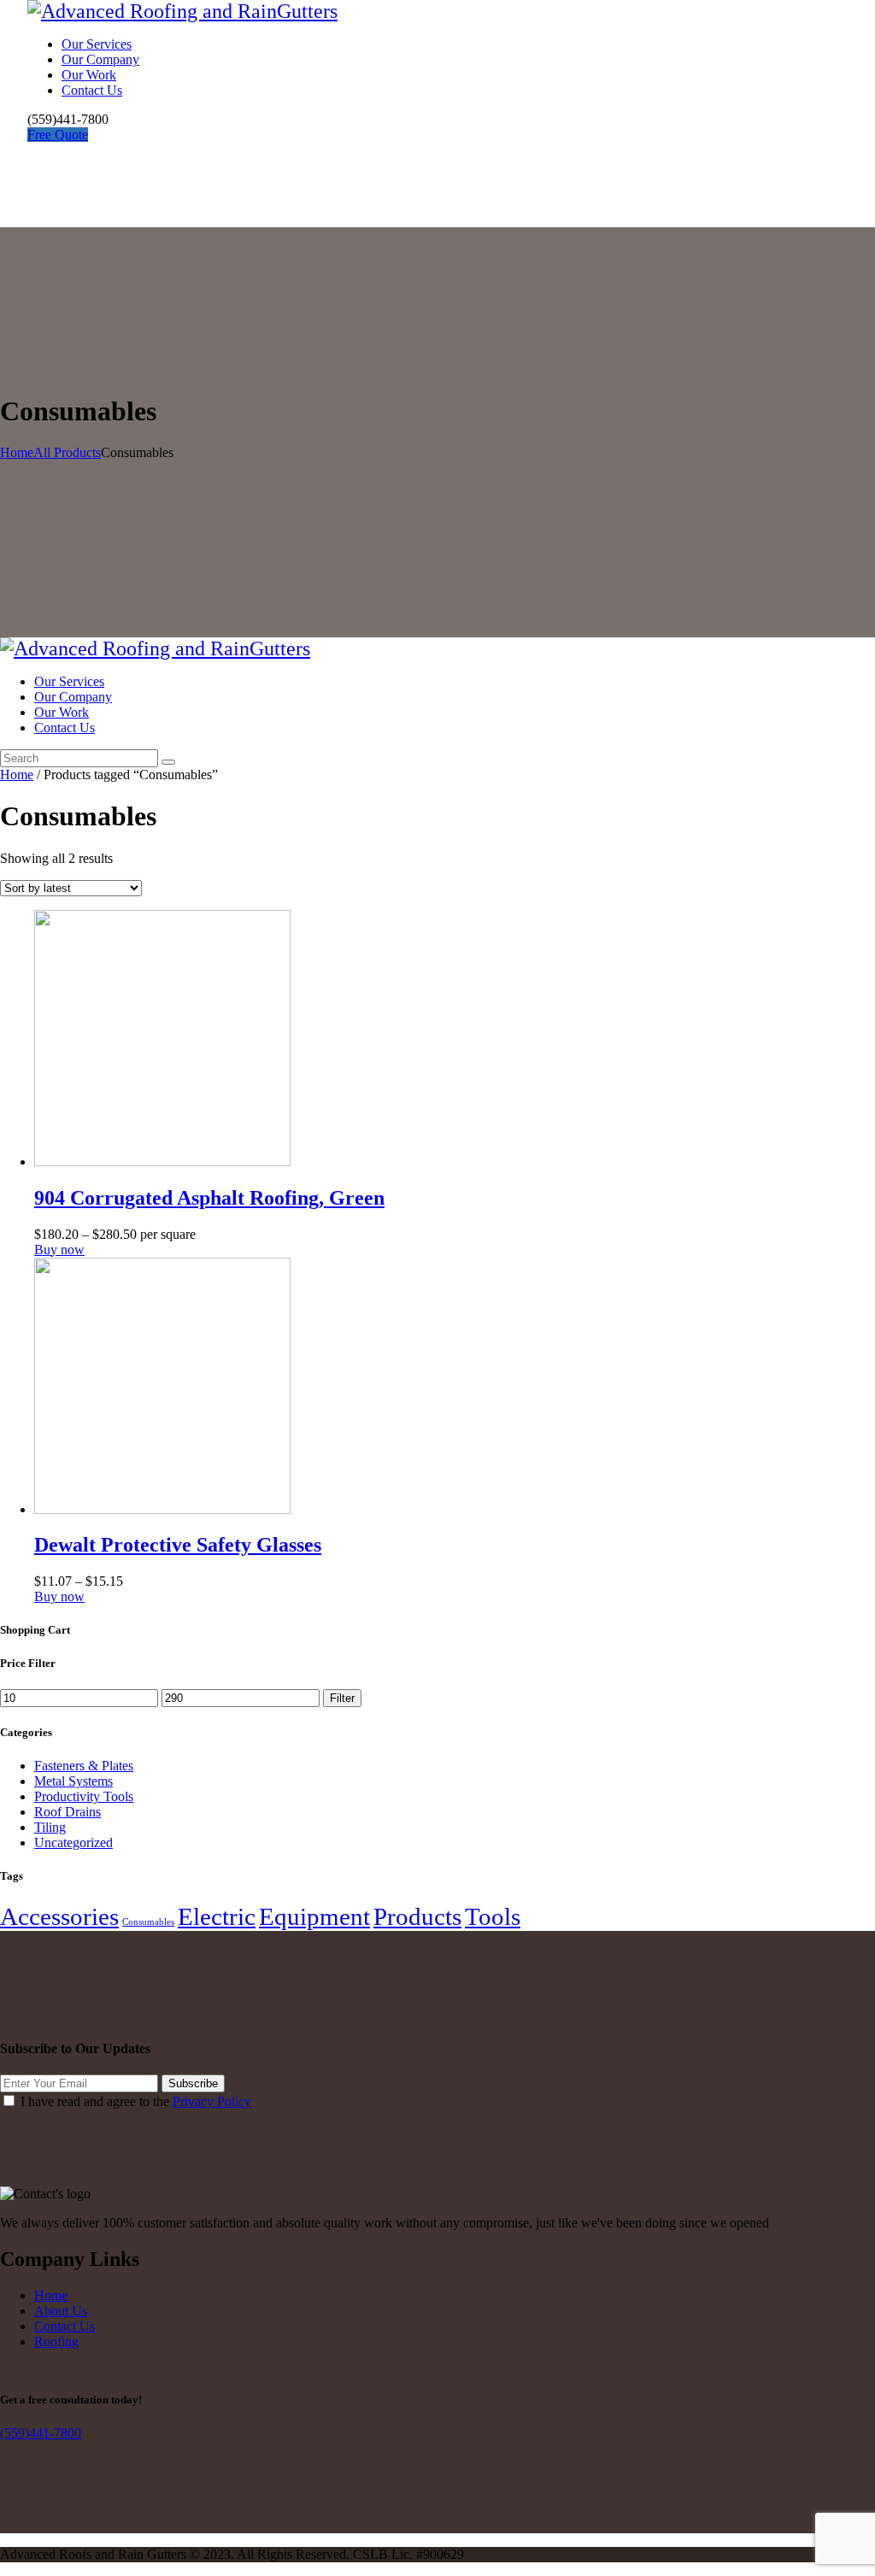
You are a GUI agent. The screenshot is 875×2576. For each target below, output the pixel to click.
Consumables (148, 1922)
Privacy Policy (212, 2101)
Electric (217, 1916)
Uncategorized (73, 1843)
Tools (493, 1916)
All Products (67, 452)
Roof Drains (68, 1812)
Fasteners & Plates (84, 1766)
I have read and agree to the (136, 2101)
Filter (342, 1698)
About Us (61, 2311)
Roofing (56, 2341)
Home (17, 452)
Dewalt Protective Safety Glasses (178, 1545)
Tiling (50, 1827)
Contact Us (65, 2326)
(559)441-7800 (41, 2433)
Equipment (314, 1916)
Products (417, 1916)
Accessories (59, 1916)
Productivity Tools (84, 1796)
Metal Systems (73, 1781)
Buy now (59, 1250)
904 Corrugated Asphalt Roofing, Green (209, 1198)
